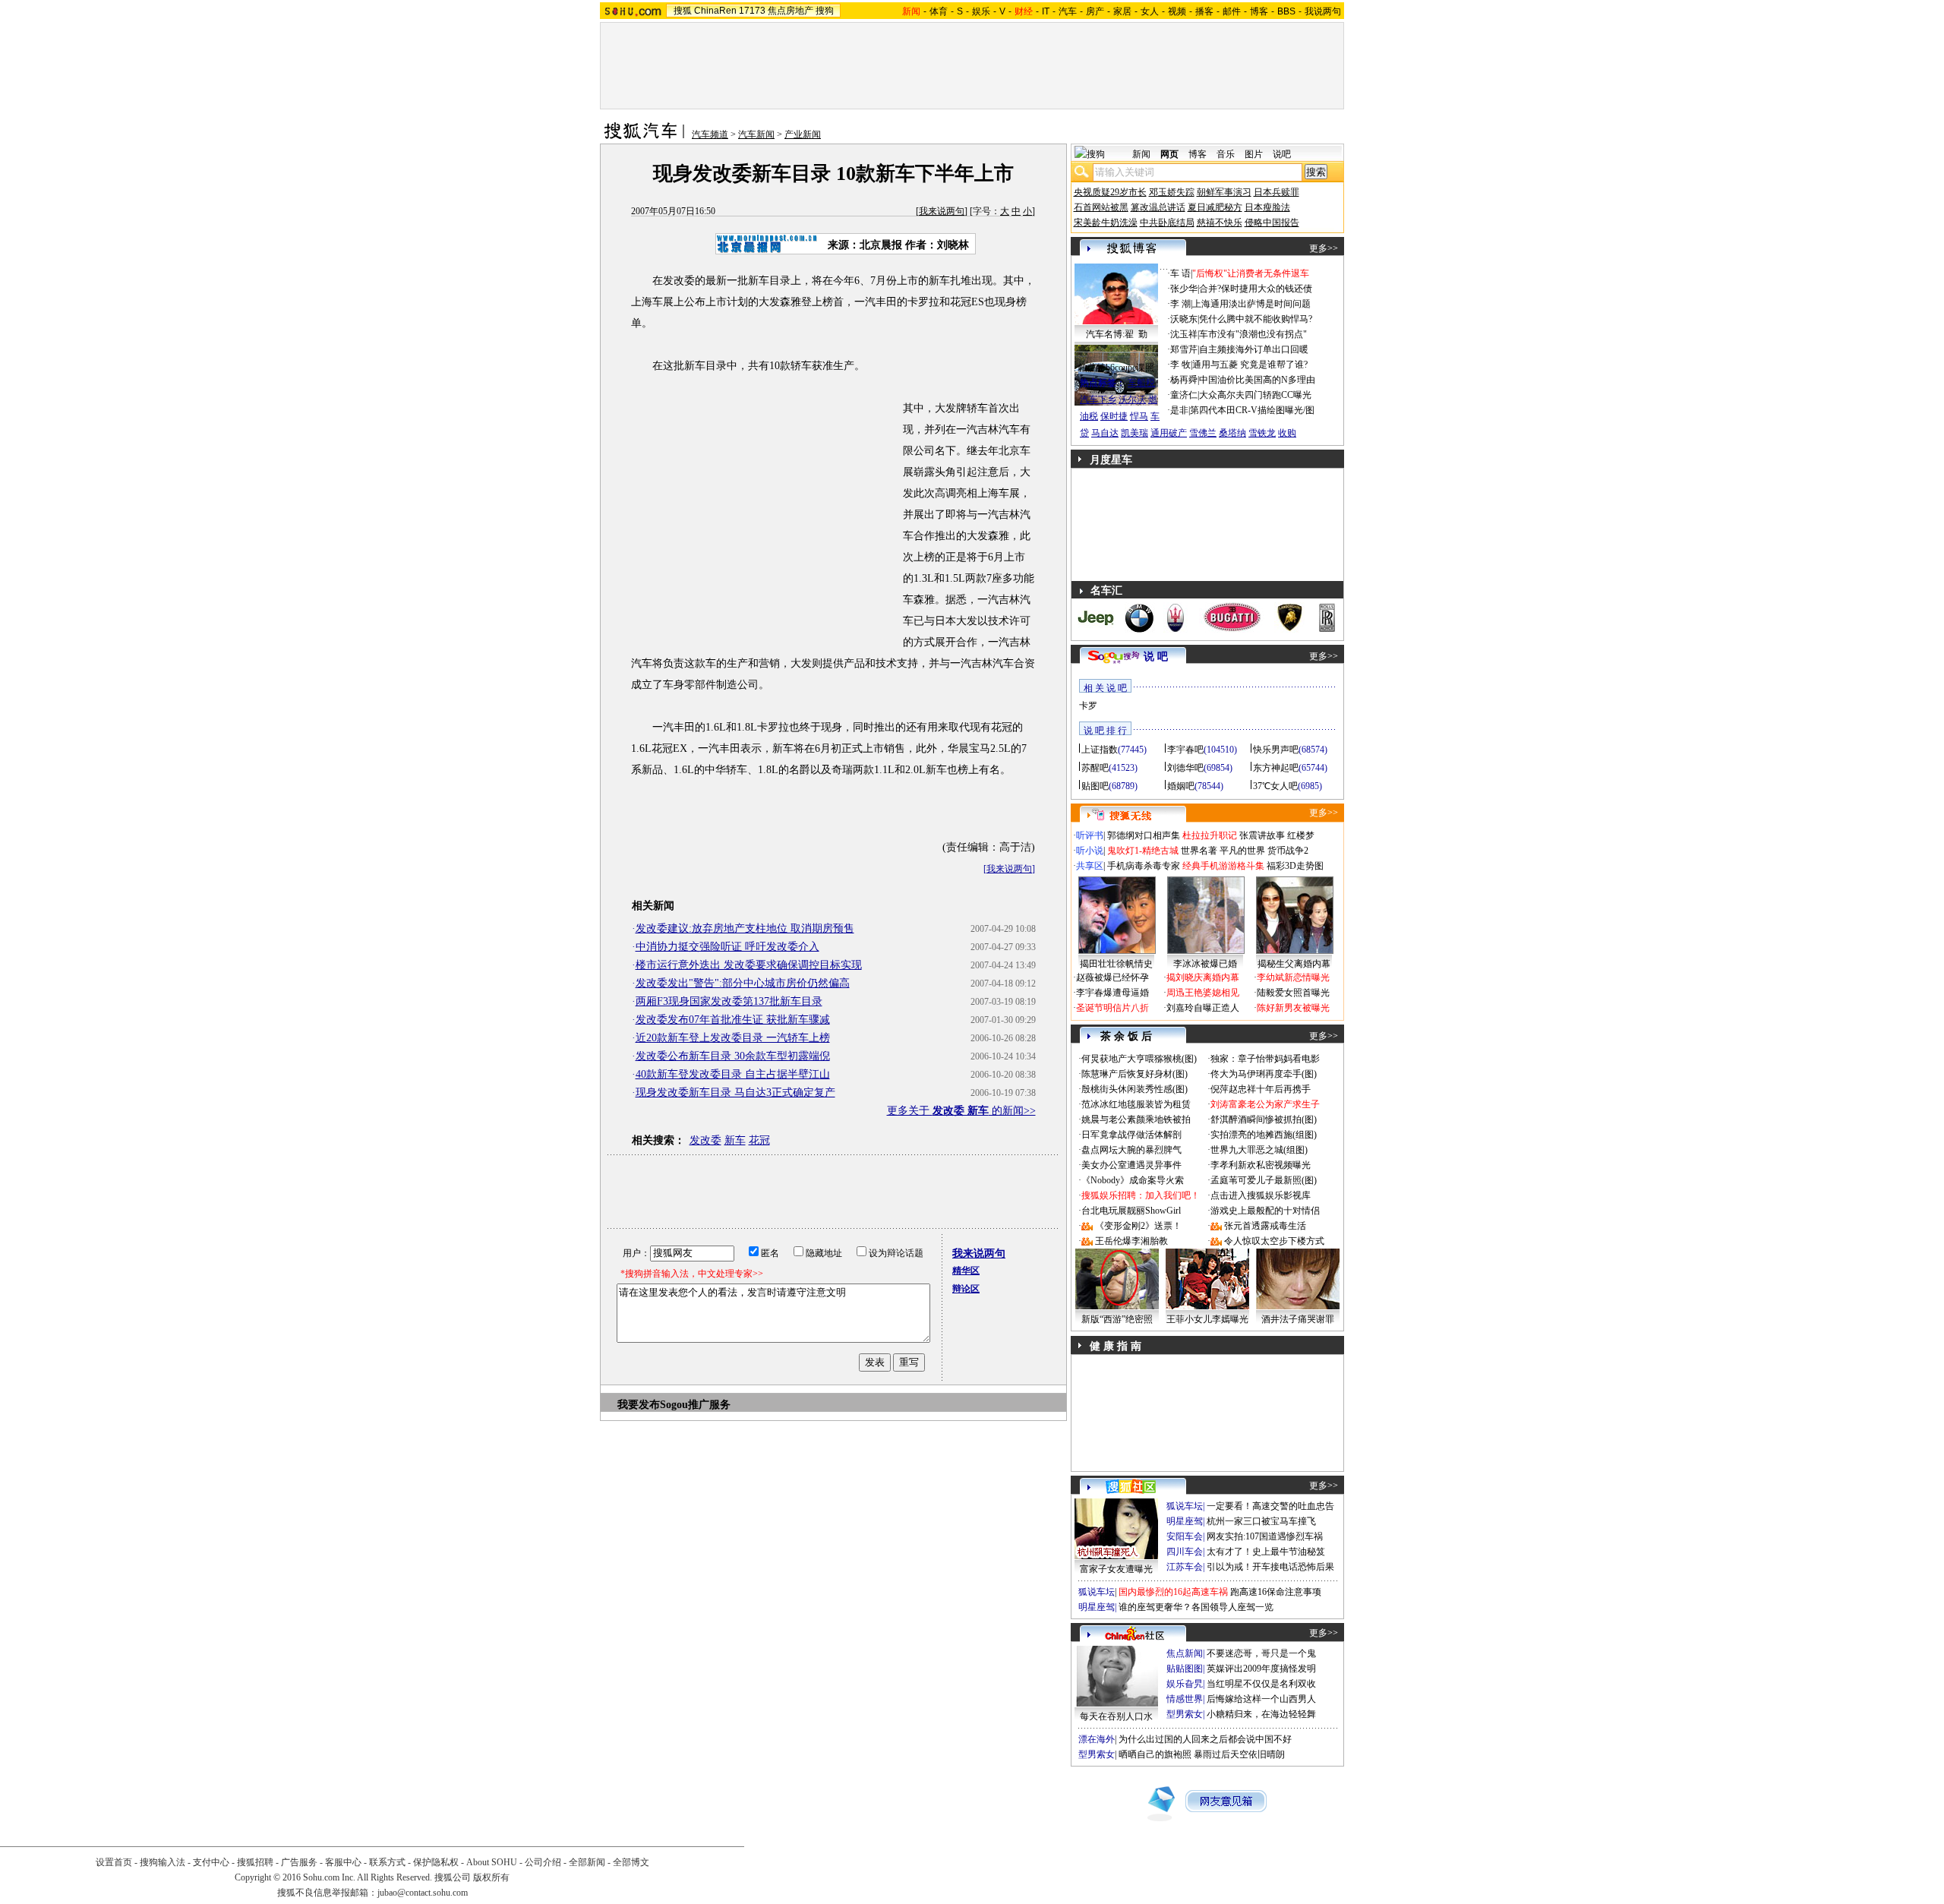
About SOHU (492, 1862)
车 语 (1180, 273)
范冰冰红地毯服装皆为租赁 (1136, 1104)
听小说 (1090, 851)
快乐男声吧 (1276, 750)
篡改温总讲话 (1158, 207)
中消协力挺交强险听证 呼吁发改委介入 (727, 947)
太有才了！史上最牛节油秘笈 (1266, 1552)
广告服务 (299, 1862)
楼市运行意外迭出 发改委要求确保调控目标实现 (749, 965)
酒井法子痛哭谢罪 (1298, 1319)
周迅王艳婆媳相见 (1203, 993)
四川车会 (1185, 1552)
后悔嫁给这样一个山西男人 (1261, 1699)
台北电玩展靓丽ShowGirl (1131, 1211)
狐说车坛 (1185, 1506)
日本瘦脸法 (1267, 207)
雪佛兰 (1203, 433)
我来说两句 (942, 211)
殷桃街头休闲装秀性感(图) (1135, 1089)
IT (1046, 11)
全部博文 (631, 1862)
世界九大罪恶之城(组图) (1259, 1150)
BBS (1286, 11)
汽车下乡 (1098, 399)
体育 (939, 11)
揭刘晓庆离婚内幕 (1203, 977)
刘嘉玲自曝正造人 (1203, 1008)
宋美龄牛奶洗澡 (1106, 223)
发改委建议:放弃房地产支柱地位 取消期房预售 (745, 928)
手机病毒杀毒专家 (1144, 866)
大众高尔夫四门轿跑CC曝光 (1255, 395)
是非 (1179, 410)
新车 (735, 1140)
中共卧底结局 (1167, 223)
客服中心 (343, 1862)
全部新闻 (587, 1862)
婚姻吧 (1181, 786)
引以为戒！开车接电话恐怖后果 (1270, 1567)
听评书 (1090, 835)
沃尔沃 (1132, 399)
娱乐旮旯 (1185, 1684)
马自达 (1105, 433)
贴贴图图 (1185, 1669)
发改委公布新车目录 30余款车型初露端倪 (733, 1056)
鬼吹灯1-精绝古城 (1143, 851)
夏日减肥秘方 (1215, 207)
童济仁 (1184, 395)
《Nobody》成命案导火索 (1133, 1180)
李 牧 (1180, 365)
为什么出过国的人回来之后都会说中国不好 (1205, 1739)
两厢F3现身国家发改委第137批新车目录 (729, 1001)
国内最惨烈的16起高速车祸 (1173, 1592)
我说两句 (1323, 11)
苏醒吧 (1095, 768)
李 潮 (1180, 304)
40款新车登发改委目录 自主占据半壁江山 (733, 1074)
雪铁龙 (1262, 433)
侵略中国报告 (1272, 223)
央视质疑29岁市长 (1110, 192)
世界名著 (1199, 851)
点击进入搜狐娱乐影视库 (1261, 1195)
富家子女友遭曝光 (1116, 1569)
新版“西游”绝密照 (1117, 1319)
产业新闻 (803, 134)
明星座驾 (1185, 1521)
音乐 (1226, 154)
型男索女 (1185, 1714)
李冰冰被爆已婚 (1205, 964)
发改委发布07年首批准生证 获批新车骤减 (733, 1020)
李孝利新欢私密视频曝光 (1261, 1165)
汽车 (1068, 11)
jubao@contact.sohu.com (423, 1893)
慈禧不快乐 (1220, 223)
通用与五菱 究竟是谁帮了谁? (1250, 365)
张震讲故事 (1262, 835)
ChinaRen (715, 11)
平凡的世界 (1242, 851)
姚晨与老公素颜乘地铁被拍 (1136, 1119)
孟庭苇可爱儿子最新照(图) (1264, 1180)
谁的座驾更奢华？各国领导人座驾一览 (1196, 1607)
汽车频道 (710, 134)
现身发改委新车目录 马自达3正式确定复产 (735, 1093)
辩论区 (966, 1289)
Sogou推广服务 (695, 1405)
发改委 (705, 1140)
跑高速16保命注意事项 (1276, 1592)
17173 (752, 11)
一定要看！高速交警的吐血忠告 (1270, 1506)
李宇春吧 (1185, 750)
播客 (1204, 11)
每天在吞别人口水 (1116, 1716)
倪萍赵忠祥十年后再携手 (1261, 1089)
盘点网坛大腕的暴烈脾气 (1131, 1150)
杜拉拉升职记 (1210, 835)
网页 (1169, 154)
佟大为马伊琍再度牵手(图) (1264, 1074)
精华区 (966, 1271)
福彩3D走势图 (1295, 866)
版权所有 (491, 1877)
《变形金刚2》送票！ (1138, 1226)
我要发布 (639, 1405)
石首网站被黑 (1101, 207)
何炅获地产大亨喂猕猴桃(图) (1139, 1059)
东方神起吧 (1276, 768)
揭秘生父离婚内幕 (1294, 964)
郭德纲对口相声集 (1144, 835)
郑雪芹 (1184, 349)
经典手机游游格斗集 (1223, 866)
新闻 (1141, 154)
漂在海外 (1097, 1739)
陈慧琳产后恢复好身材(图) (1135, 1074)
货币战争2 (1288, 851)
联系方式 (387, 1862)
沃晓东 (1184, 319)
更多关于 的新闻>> (961, 1111)
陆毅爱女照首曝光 (1293, 993)
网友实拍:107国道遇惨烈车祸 (1265, 1536)
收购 (1287, 433)
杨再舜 (1184, 380)
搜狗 (825, 11)
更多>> (1324, 248)
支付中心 (211, 1862)
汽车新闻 (756, 134)
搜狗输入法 (163, 1862)
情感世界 (1185, 1699)
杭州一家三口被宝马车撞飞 (1261, 1521)
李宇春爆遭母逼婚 (1112, 993)
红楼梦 (1301, 835)
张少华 (1184, 289)
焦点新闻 (1185, 1653)
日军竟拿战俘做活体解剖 (1131, 1135)
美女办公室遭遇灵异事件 (1131, 1165)
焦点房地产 (791, 11)
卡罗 (1088, 706)
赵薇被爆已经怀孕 (1112, 977)
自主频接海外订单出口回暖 (1254, 349)
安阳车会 (1185, 1536)
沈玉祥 (1184, 334)
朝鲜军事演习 (1224, 192)
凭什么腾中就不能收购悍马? (1256, 319)
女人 (1150, 11)
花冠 (759, 1140)
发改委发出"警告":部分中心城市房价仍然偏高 (743, 983)
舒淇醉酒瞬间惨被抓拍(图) (1264, 1119)
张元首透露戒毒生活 (1265, 1226)
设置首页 (114, 1862)
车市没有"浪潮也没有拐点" (1253, 334)
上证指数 (1100, 750)
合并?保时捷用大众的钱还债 (1256, 289)
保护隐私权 (436, 1862)
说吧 (1282, 154)
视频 (1177, 11)
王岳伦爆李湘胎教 (1131, 1241)
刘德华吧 (1185, 768)
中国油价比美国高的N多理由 (1257, 380)
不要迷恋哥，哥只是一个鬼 (1261, 1653)
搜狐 (683, 11)
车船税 (1141, 383)
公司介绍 (543, 1862)
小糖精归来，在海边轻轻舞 (1261, 1714)
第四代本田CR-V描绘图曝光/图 (1252, 410)
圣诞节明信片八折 (1112, 1008)
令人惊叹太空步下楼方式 (1274, 1241)
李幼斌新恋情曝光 (1293, 977)
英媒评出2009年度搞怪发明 (1261, 1669)
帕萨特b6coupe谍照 (1116, 368)
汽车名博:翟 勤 (1117, 334)
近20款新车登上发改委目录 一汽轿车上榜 (733, 1038)
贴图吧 (1095, 786)
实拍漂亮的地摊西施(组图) (1264, 1135)
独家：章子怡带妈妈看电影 (1265, 1059)
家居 (1122, 11)
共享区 (1090, 866)
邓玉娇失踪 (1172, 192)
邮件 (1232, 11)
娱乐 (981, 11)
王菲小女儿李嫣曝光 (1207, 1319)
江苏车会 (1185, 1567)
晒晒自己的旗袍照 (1155, 1754)
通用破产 (1169, 433)
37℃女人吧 (1275, 786)
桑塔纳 (1232, 433)
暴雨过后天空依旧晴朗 (1239, 1754)
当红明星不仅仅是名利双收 (1261, 1684)
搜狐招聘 (255, 1862)
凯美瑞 (1135, 433)
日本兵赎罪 (1277, 192)
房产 (1095, 11)
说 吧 (1156, 657)
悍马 (1139, 416)
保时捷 (1114, 416)
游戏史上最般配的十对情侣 (1265, 1211)
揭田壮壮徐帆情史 (1116, 964)
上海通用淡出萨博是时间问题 (1251, 304)
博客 (1259, 11)
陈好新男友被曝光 (1293, 1008)
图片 (1254, 154)
